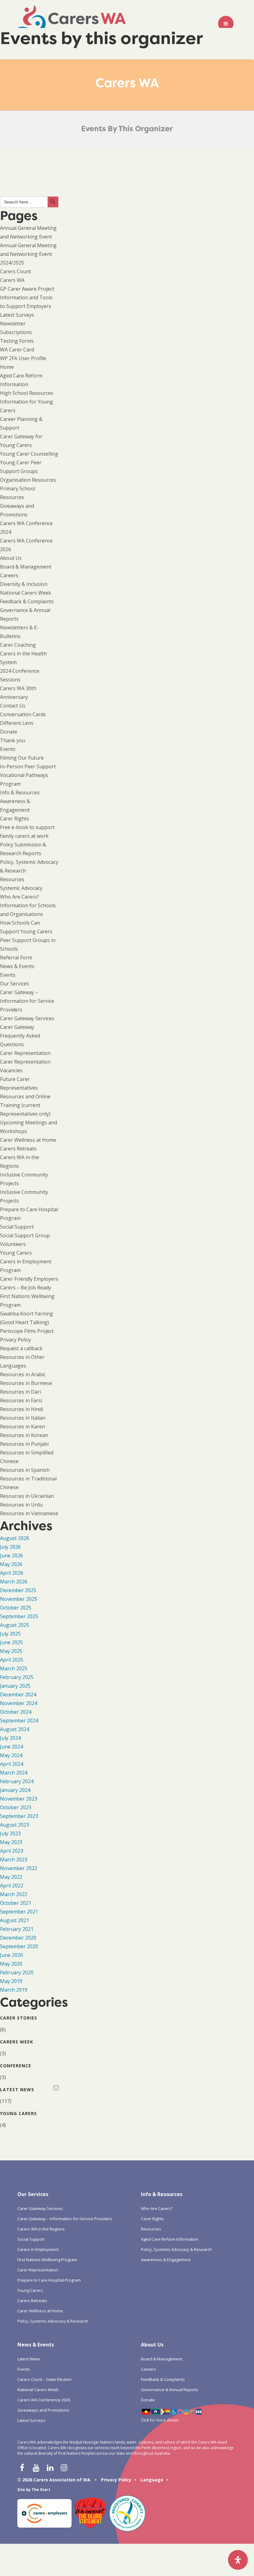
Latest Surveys (17, 315)
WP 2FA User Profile (23, 358)
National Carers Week (26, 593)
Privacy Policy (15, 1340)
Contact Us (13, 706)
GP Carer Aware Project (27, 289)
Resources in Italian (23, 1418)
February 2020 (17, 1972)
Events (8, 749)
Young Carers (16, 1253)
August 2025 (15, 1625)
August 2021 (15, 1920)
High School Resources (27, 393)
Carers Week (17, 2042)
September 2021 (19, 1912)
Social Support (17, 1227)
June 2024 (11, 1747)
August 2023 (15, 1825)
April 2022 (12, 1886)
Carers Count (15, 271)
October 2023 (16, 1807)
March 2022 (14, 1894)
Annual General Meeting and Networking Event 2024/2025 (28, 254)
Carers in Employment (38, 2249)
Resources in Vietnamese (29, 1513)
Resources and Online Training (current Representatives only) (25, 1105)
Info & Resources (20, 792)
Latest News (17, 2089)
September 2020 (19, 1946)
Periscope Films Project (27, 1331)
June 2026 (11, 1556)
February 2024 (17, 1781)
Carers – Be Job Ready (26, 1288)
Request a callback (21, 1348)
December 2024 (18, 1694)
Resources (12, 879)
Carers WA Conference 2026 (44, 2400)
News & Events (17, 966)
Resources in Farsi (21, 1400)
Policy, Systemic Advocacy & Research (53, 2321)
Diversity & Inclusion (24, 584)
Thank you (13, 740)
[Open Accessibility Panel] (238, 2560)
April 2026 (12, 1573)
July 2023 (10, 1833)
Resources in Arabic (23, 1374)
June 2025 (11, 1642)
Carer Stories (19, 2018)
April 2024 (12, 1764)
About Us (11, 558)
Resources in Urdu (21, 1505)
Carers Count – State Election (44, 2379)
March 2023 (14, 1859)
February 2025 (17, 1677)
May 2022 (11, 1877)
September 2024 (19, 1721)
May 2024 (11, 1755)
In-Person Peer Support (28, 766)
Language (152, 2480)
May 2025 (11, 1651)
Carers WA (12, 280)
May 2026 (11, 1564)
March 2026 (14, 1582)
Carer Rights (15, 819)
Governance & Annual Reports (170, 2390)
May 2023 (11, 1842)
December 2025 (18, 1590)
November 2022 (19, 1868)
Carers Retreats (18, 1149)
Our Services (15, 984)
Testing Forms (17, 341)
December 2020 (18, 1938)
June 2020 (11, 1955)
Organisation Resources (28, 480)
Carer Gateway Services (27, 1018)
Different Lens (17, 723)
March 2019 (14, 1990)
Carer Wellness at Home (28, 1140)
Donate (9, 732)
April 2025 (12, 1660)
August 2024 (15, 1729)
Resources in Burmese (26, 1383)
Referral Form (16, 958)
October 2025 (16, 1608)
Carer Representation (25, 1053)
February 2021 (17, 1929)
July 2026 (10, 1547)
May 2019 (11, 1981)
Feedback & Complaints (27, 601)
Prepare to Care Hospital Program (49, 2280)
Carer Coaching (18, 645)
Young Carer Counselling (29, 454)
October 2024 (16, 1712)
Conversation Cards (23, 714)
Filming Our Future (22, 758)
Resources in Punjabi (24, 1444)
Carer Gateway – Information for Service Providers (27, 1001)
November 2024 (19, 1703)
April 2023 (12, 1851)
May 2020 (11, 1964)
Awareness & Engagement (166, 2260)
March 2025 (14, 1668)
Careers (9, 575)
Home (7, 367)
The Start (41, 2490)
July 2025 (10, 1634)
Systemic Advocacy (21, 888)
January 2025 (15, 1686)
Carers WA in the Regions (41, 2229)
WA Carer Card (17, 350)
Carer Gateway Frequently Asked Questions (20, 1036)
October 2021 (16, 1903)
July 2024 (10, 1738)
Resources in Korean (24, 1435)
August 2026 (15, 1538)
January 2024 (15, 1790)
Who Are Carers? (20, 897)
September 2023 (19, 1816)
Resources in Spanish (25, 1470)
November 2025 (19, 1599)
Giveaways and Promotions (43, 2410)
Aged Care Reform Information (170, 2239)
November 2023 (19, 1799)
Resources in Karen (22, 1426)
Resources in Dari (20, 1392)
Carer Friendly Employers (29, 1279)
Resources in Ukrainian (27, 1496)
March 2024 (14, 1773)
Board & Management (26, 567)
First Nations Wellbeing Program (47, 2260)
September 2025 (19, 1616)
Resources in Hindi (22, 1409)
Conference (16, 2066)
